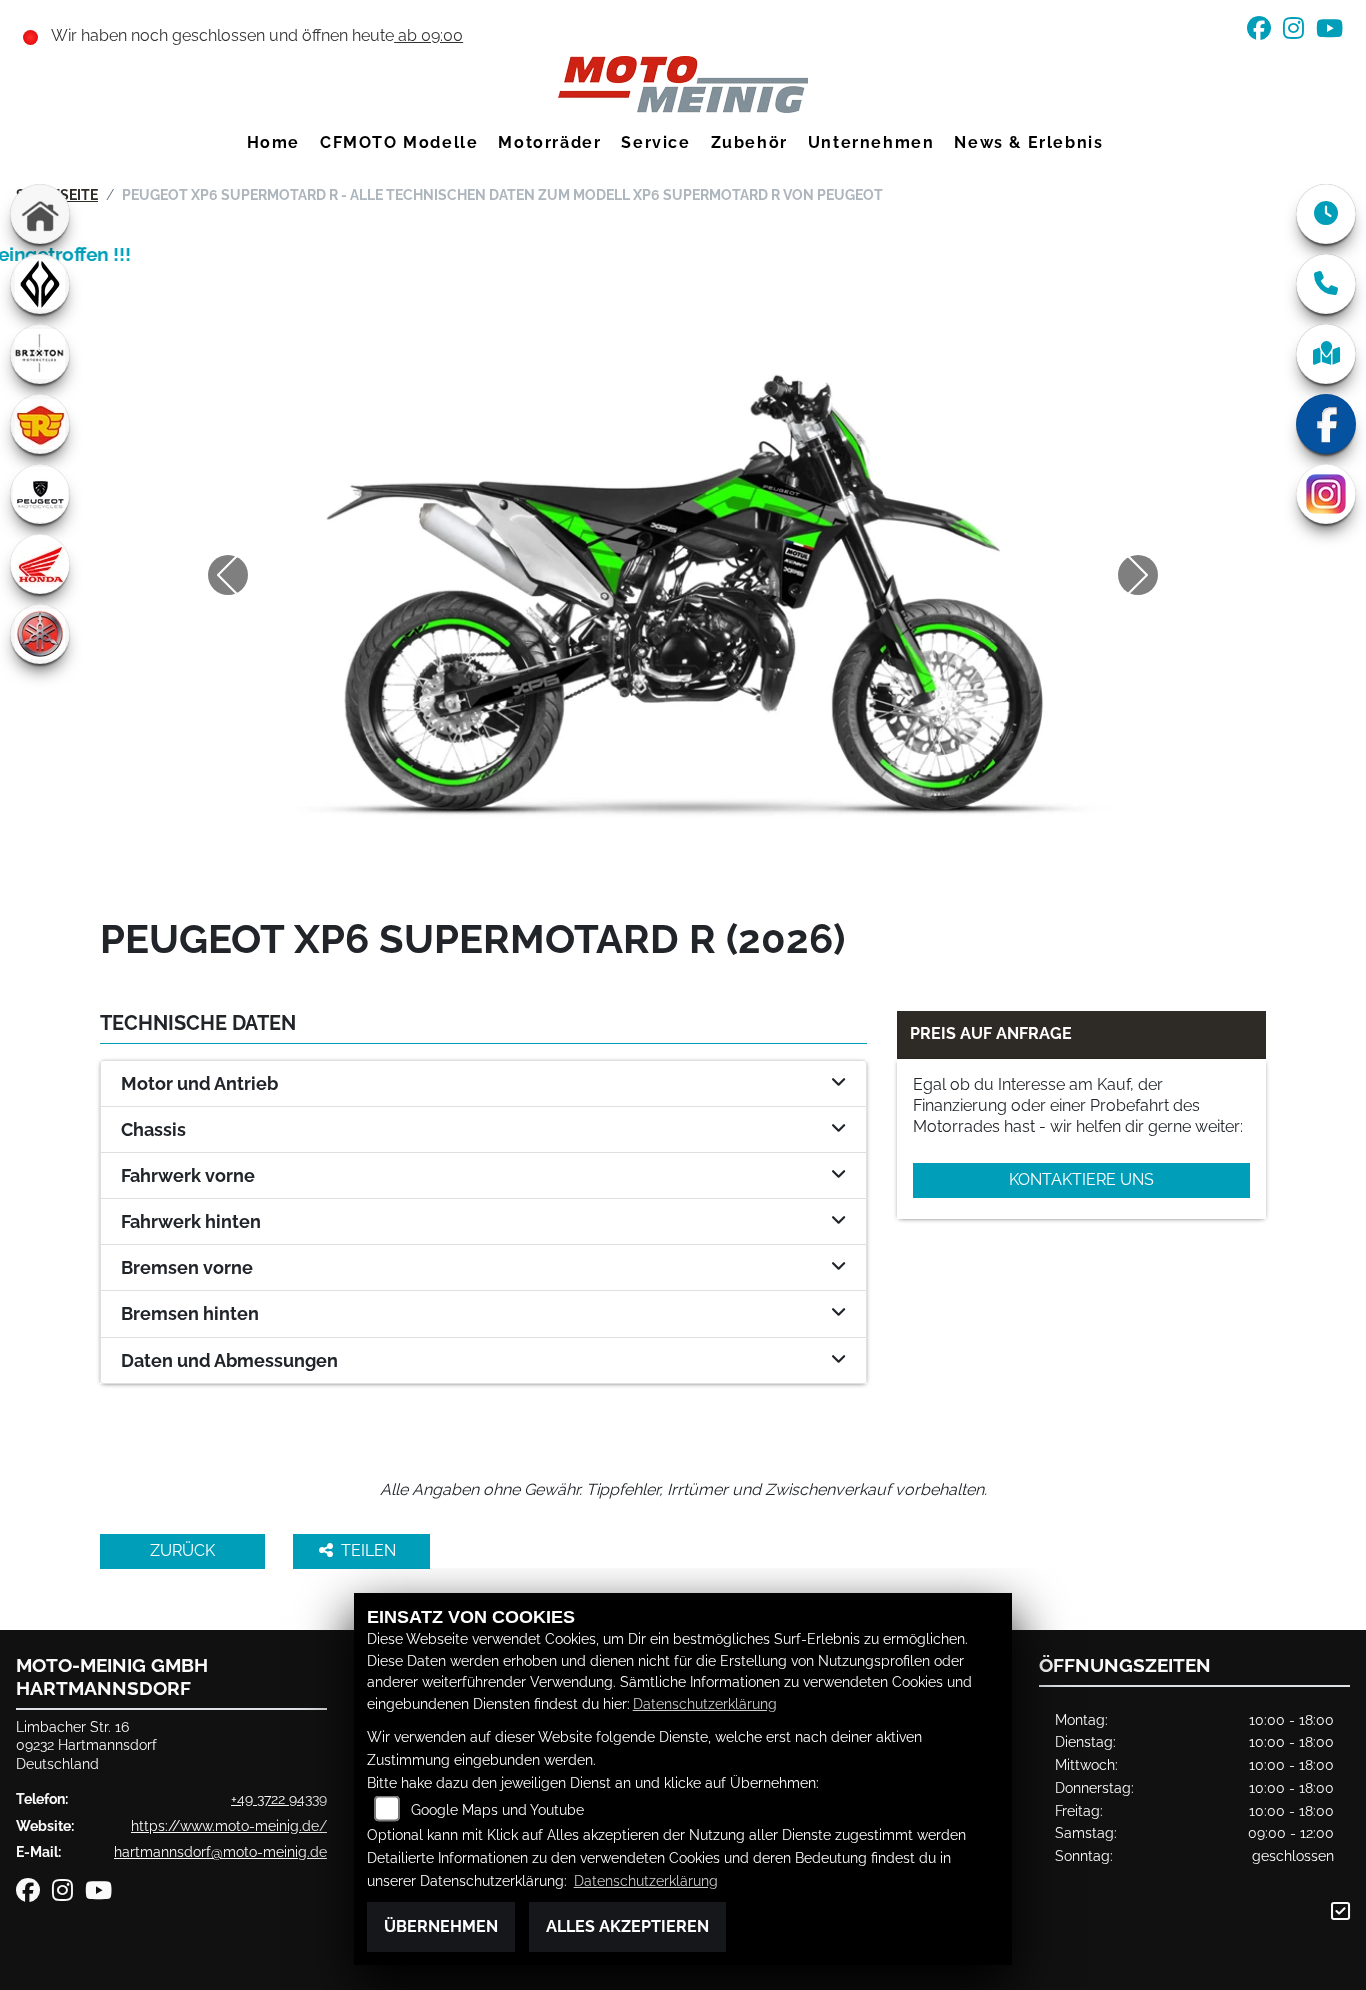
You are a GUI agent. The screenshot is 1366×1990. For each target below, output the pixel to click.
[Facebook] (1326, 424)
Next (1138, 575)
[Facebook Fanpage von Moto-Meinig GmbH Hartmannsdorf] (1265, 31)
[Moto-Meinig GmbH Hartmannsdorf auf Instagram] (1299, 31)
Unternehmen (871, 142)
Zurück (182, 1550)
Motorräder (549, 142)
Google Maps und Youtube (497, 1809)
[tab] (483, 1084)
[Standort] (1326, 354)
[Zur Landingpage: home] (40, 214)
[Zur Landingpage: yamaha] (40, 634)
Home (273, 142)
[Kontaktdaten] (1326, 284)
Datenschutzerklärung (705, 1703)
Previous (228, 575)
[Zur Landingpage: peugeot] (40, 494)
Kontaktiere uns (1081, 1179)
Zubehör (749, 142)
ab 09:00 (428, 35)
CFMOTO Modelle (399, 142)
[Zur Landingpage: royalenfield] (40, 424)
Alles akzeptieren (627, 1926)
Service (655, 142)
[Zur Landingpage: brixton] (40, 354)
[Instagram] (1326, 494)
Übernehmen (441, 1926)
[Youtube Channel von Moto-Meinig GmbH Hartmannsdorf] (1333, 31)
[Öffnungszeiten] (1326, 214)
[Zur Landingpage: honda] (40, 564)
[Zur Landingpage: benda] (40, 284)
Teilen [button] (370, 1550)
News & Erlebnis (1028, 142)
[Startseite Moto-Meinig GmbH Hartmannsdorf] (683, 83)
